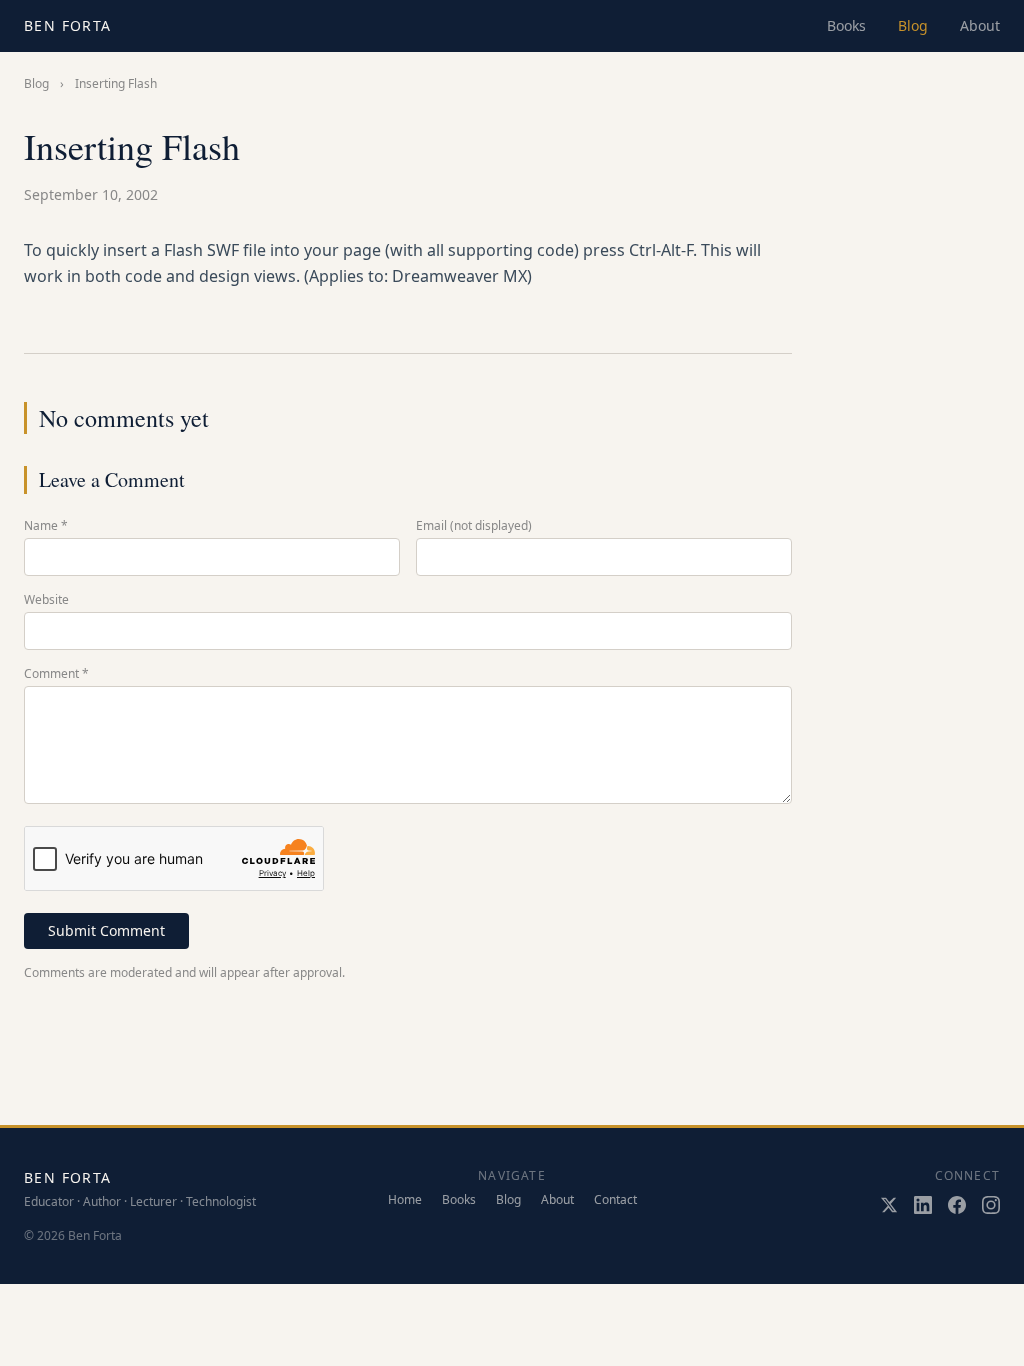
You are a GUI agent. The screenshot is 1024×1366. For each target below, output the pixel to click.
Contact (615, 1200)
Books (846, 25)
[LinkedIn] (923, 1205)
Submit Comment (106, 930)
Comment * (56, 674)
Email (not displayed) (474, 526)
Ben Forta (68, 25)
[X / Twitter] (889, 1205)
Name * (46, 526)
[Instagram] (991, 1205)
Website (46, 600)
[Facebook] (957, 1205)
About (980, 25)
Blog (913, 25)
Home (405, 1200)
